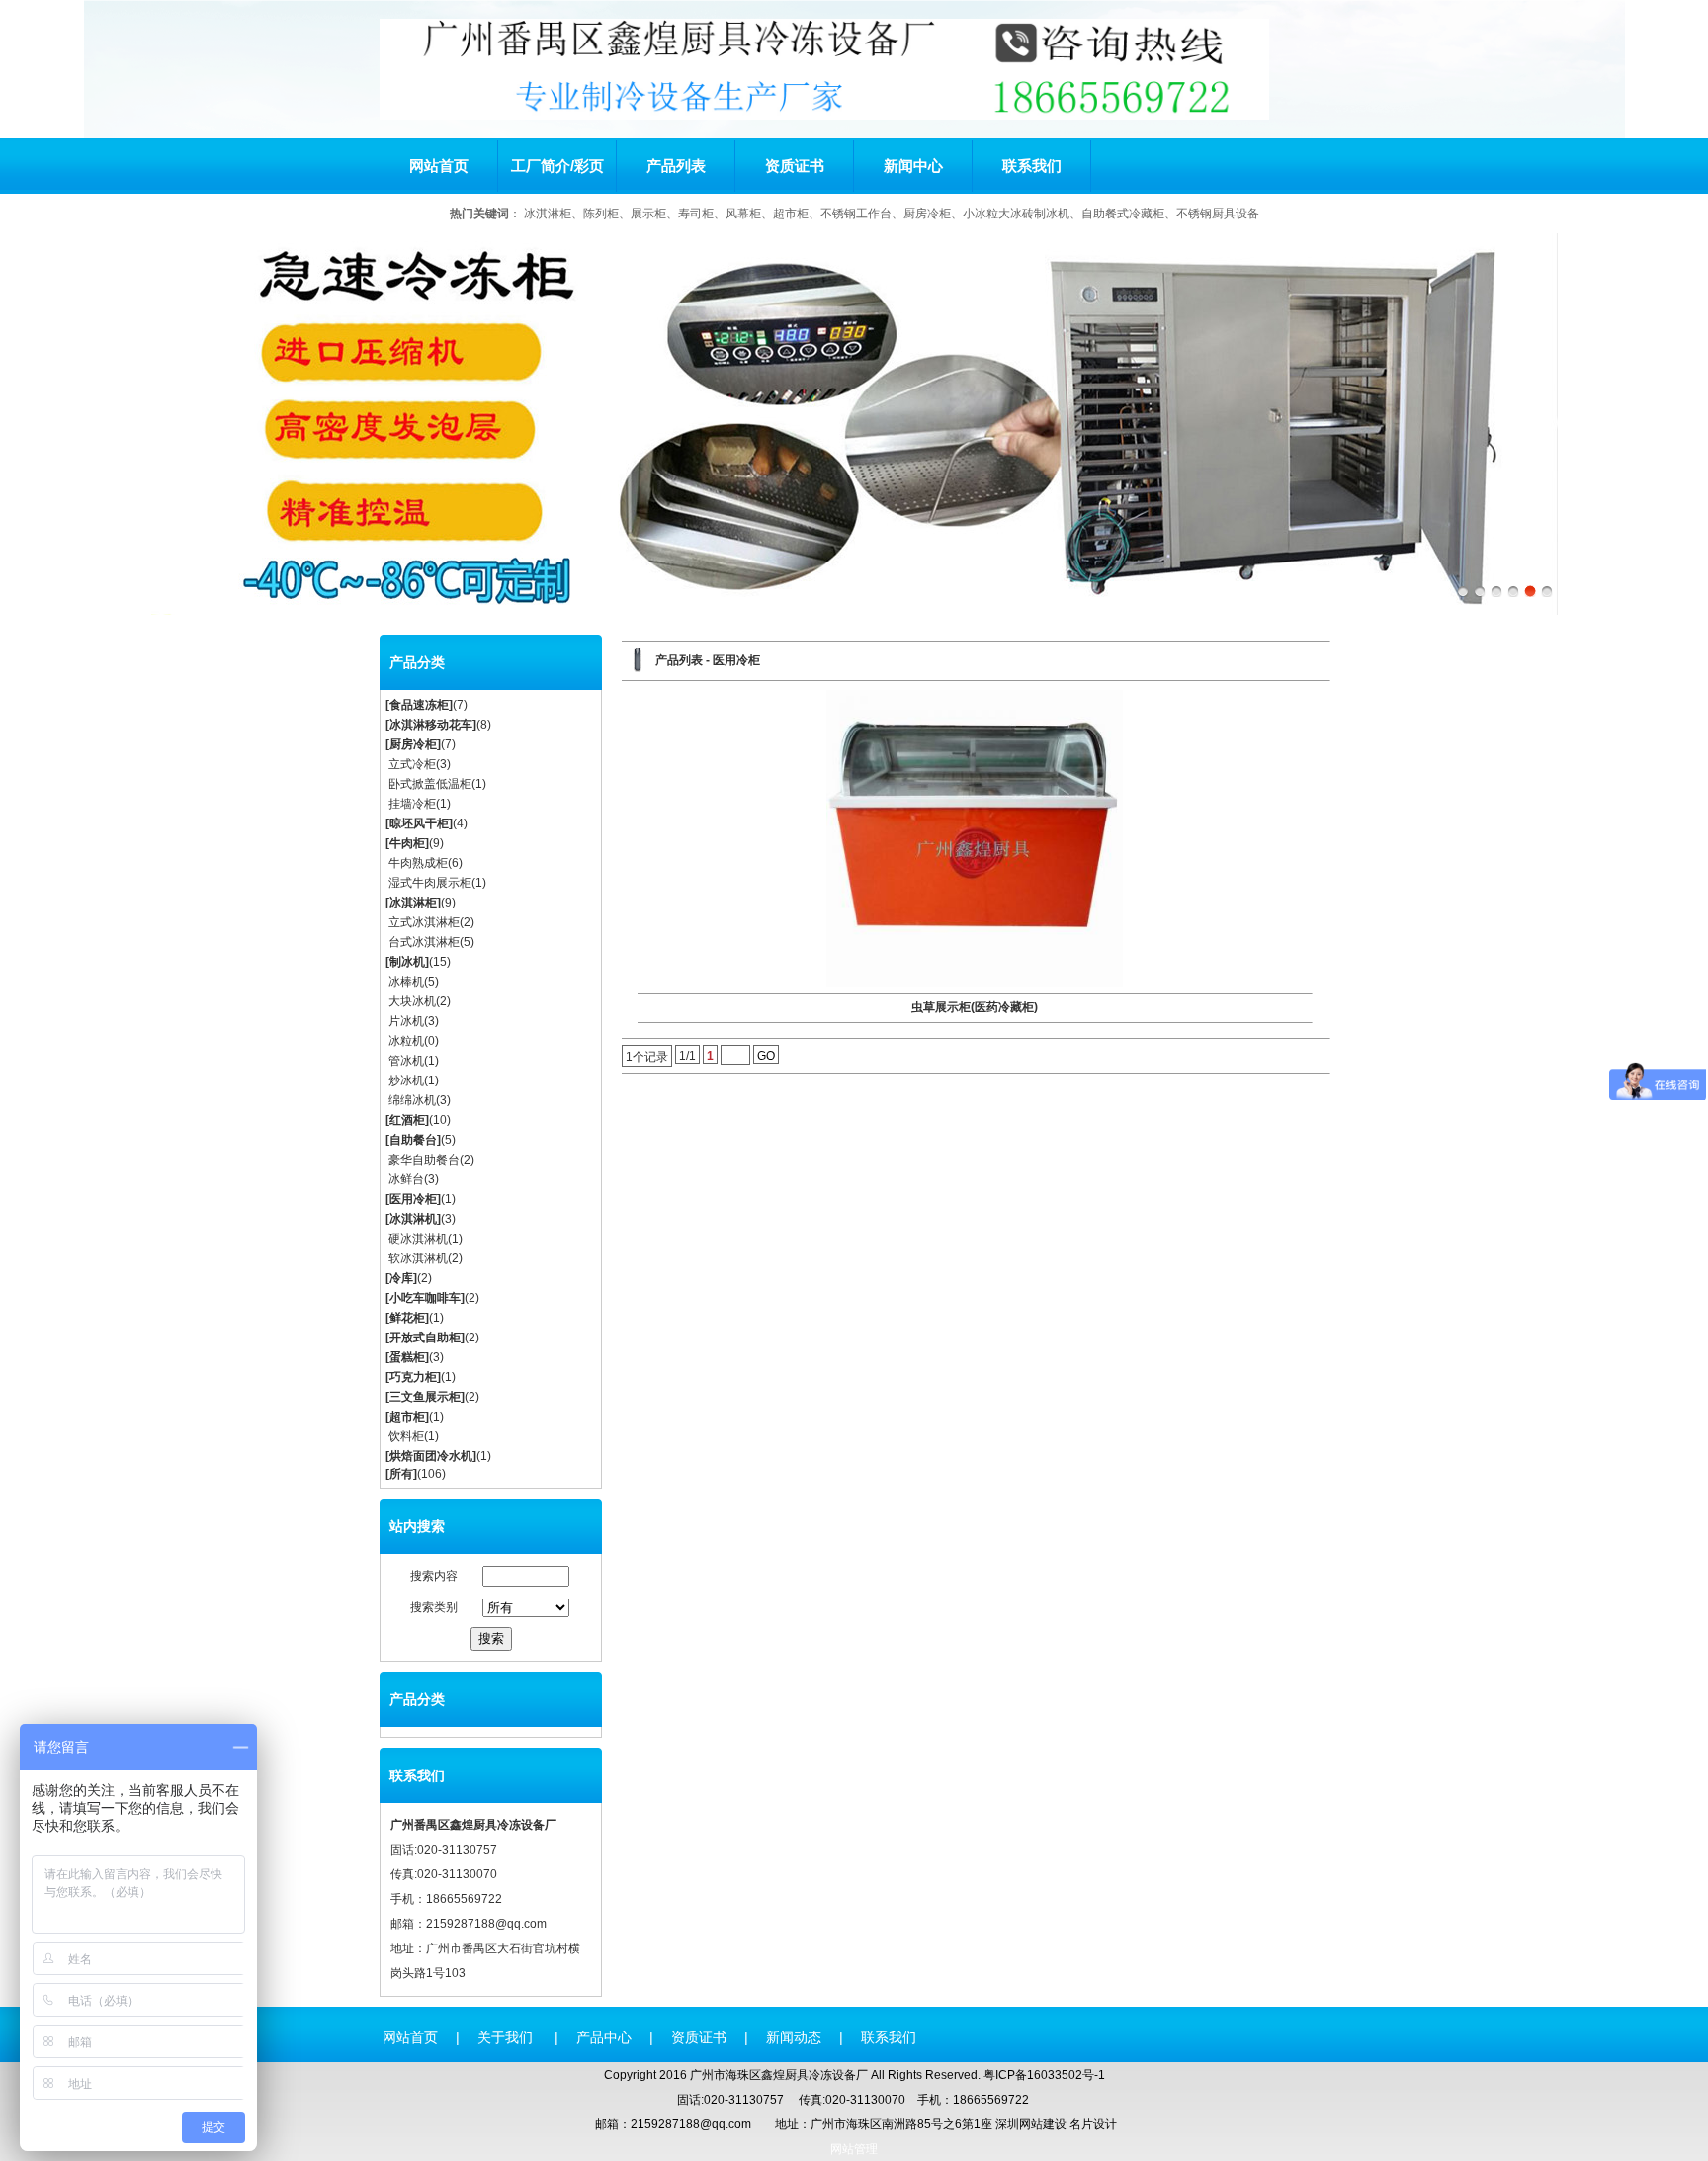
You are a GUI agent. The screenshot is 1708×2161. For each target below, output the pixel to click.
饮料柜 (406, 1436)
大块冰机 (412, 1001)
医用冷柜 (413, 1199)
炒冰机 (406, 1080)
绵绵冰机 (412, 1100)
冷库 (401, 1278)
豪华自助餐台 (424, 1160)
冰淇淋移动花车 (431, 725)
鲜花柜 (407, 1318)
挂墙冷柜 (412, 804)
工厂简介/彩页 (557, 166)
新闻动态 (794, 2037)
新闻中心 (913, 166)
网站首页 (439, 166)
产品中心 (604, 2037)
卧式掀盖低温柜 (430, 784)
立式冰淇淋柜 (424, 922)
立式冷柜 (412, 764)
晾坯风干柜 (419, 823)
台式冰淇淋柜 (424, 942)
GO (766, 1056)
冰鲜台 (406, 1179)
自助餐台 (413, 1140)
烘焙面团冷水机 (431, 1456)
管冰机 (406, 1061)
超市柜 (407, 1417)
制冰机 (407, 962)
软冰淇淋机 (418, 1258)
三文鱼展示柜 (425, 1397)
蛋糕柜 (407, 1357)
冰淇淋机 (413, 1219)
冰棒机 (406, 982)
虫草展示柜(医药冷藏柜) (975, 1007)
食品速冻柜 (419, 705)
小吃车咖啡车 (425, 1298)
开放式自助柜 (425, 1338)
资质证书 (795, 166)
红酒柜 (407, 1120)
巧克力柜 (413, 1377)
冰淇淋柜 (413, 903)
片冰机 (406, 1021)
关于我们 (507, 2037)
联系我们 (1032, 166)
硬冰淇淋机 (418, 1239)
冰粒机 (406, 1041)
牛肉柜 (407, 843)
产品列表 (676, 166)
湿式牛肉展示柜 (430, 883)
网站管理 (854, 2149)
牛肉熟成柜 (418, 863)
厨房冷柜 (413, 744)
